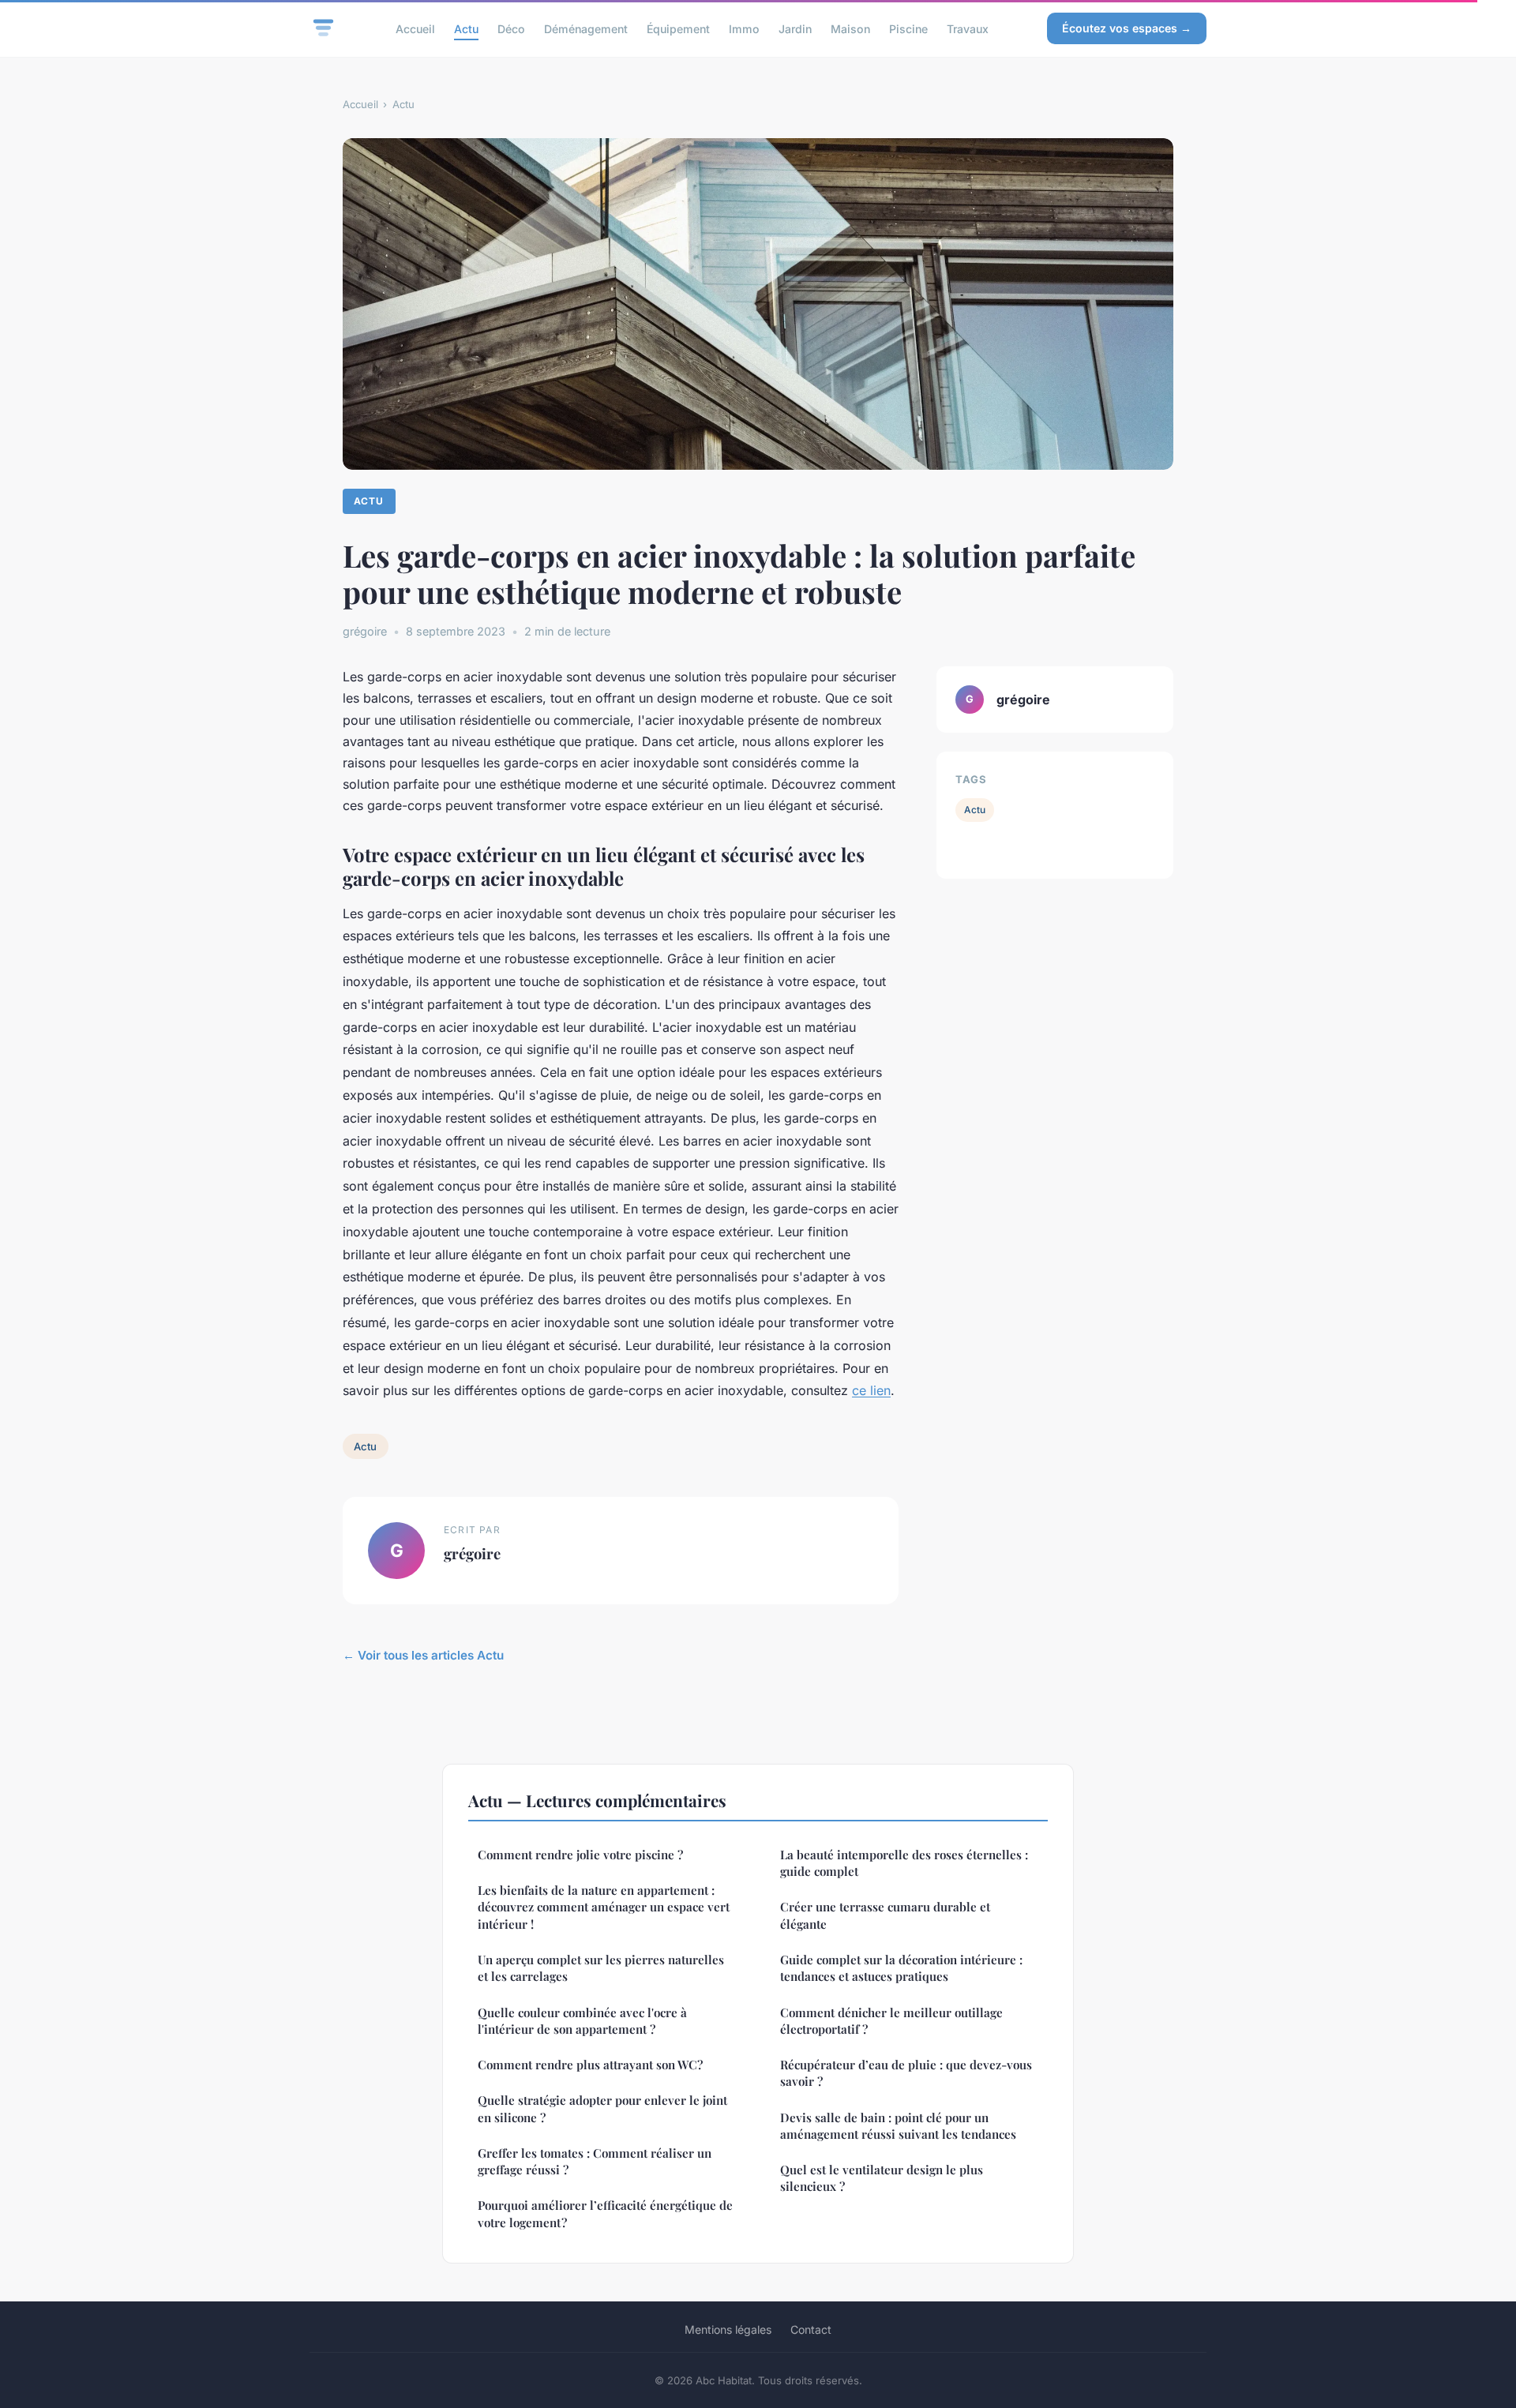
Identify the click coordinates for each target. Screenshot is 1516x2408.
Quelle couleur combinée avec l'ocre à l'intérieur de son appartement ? (582, 2021)
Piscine (908, 28)
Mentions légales (728, 2329)
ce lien (871, 1390)
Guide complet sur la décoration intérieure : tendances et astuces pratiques (901, 1968)
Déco (511, 28)
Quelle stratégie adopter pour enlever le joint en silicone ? (602, 2108)
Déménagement (586, 28)
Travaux (968, 28)
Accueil (415, 28)
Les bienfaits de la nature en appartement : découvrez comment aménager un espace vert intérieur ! (604, 1907)
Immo (744, 28)
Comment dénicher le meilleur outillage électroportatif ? (891, 2021)
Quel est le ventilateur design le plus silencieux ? (882, 2178)
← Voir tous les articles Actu (423, 1655)
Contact (811, 2329)
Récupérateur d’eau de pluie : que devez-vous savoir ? (906, 2073)
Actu (466, 28)
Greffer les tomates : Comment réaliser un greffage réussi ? (595, 2161)
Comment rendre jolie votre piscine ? (580, 1855)
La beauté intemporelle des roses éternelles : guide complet (904, 1863)
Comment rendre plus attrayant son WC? (590, 2065)
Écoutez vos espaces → (1127, 28)
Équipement (678, 28)
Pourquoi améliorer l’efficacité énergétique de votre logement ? (605, 2213)
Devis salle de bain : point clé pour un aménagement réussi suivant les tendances (898, 2126)
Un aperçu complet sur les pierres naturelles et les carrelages (601, 1968)
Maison (850, 28)
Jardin (795, 28)
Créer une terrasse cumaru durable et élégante (885, 1915)
